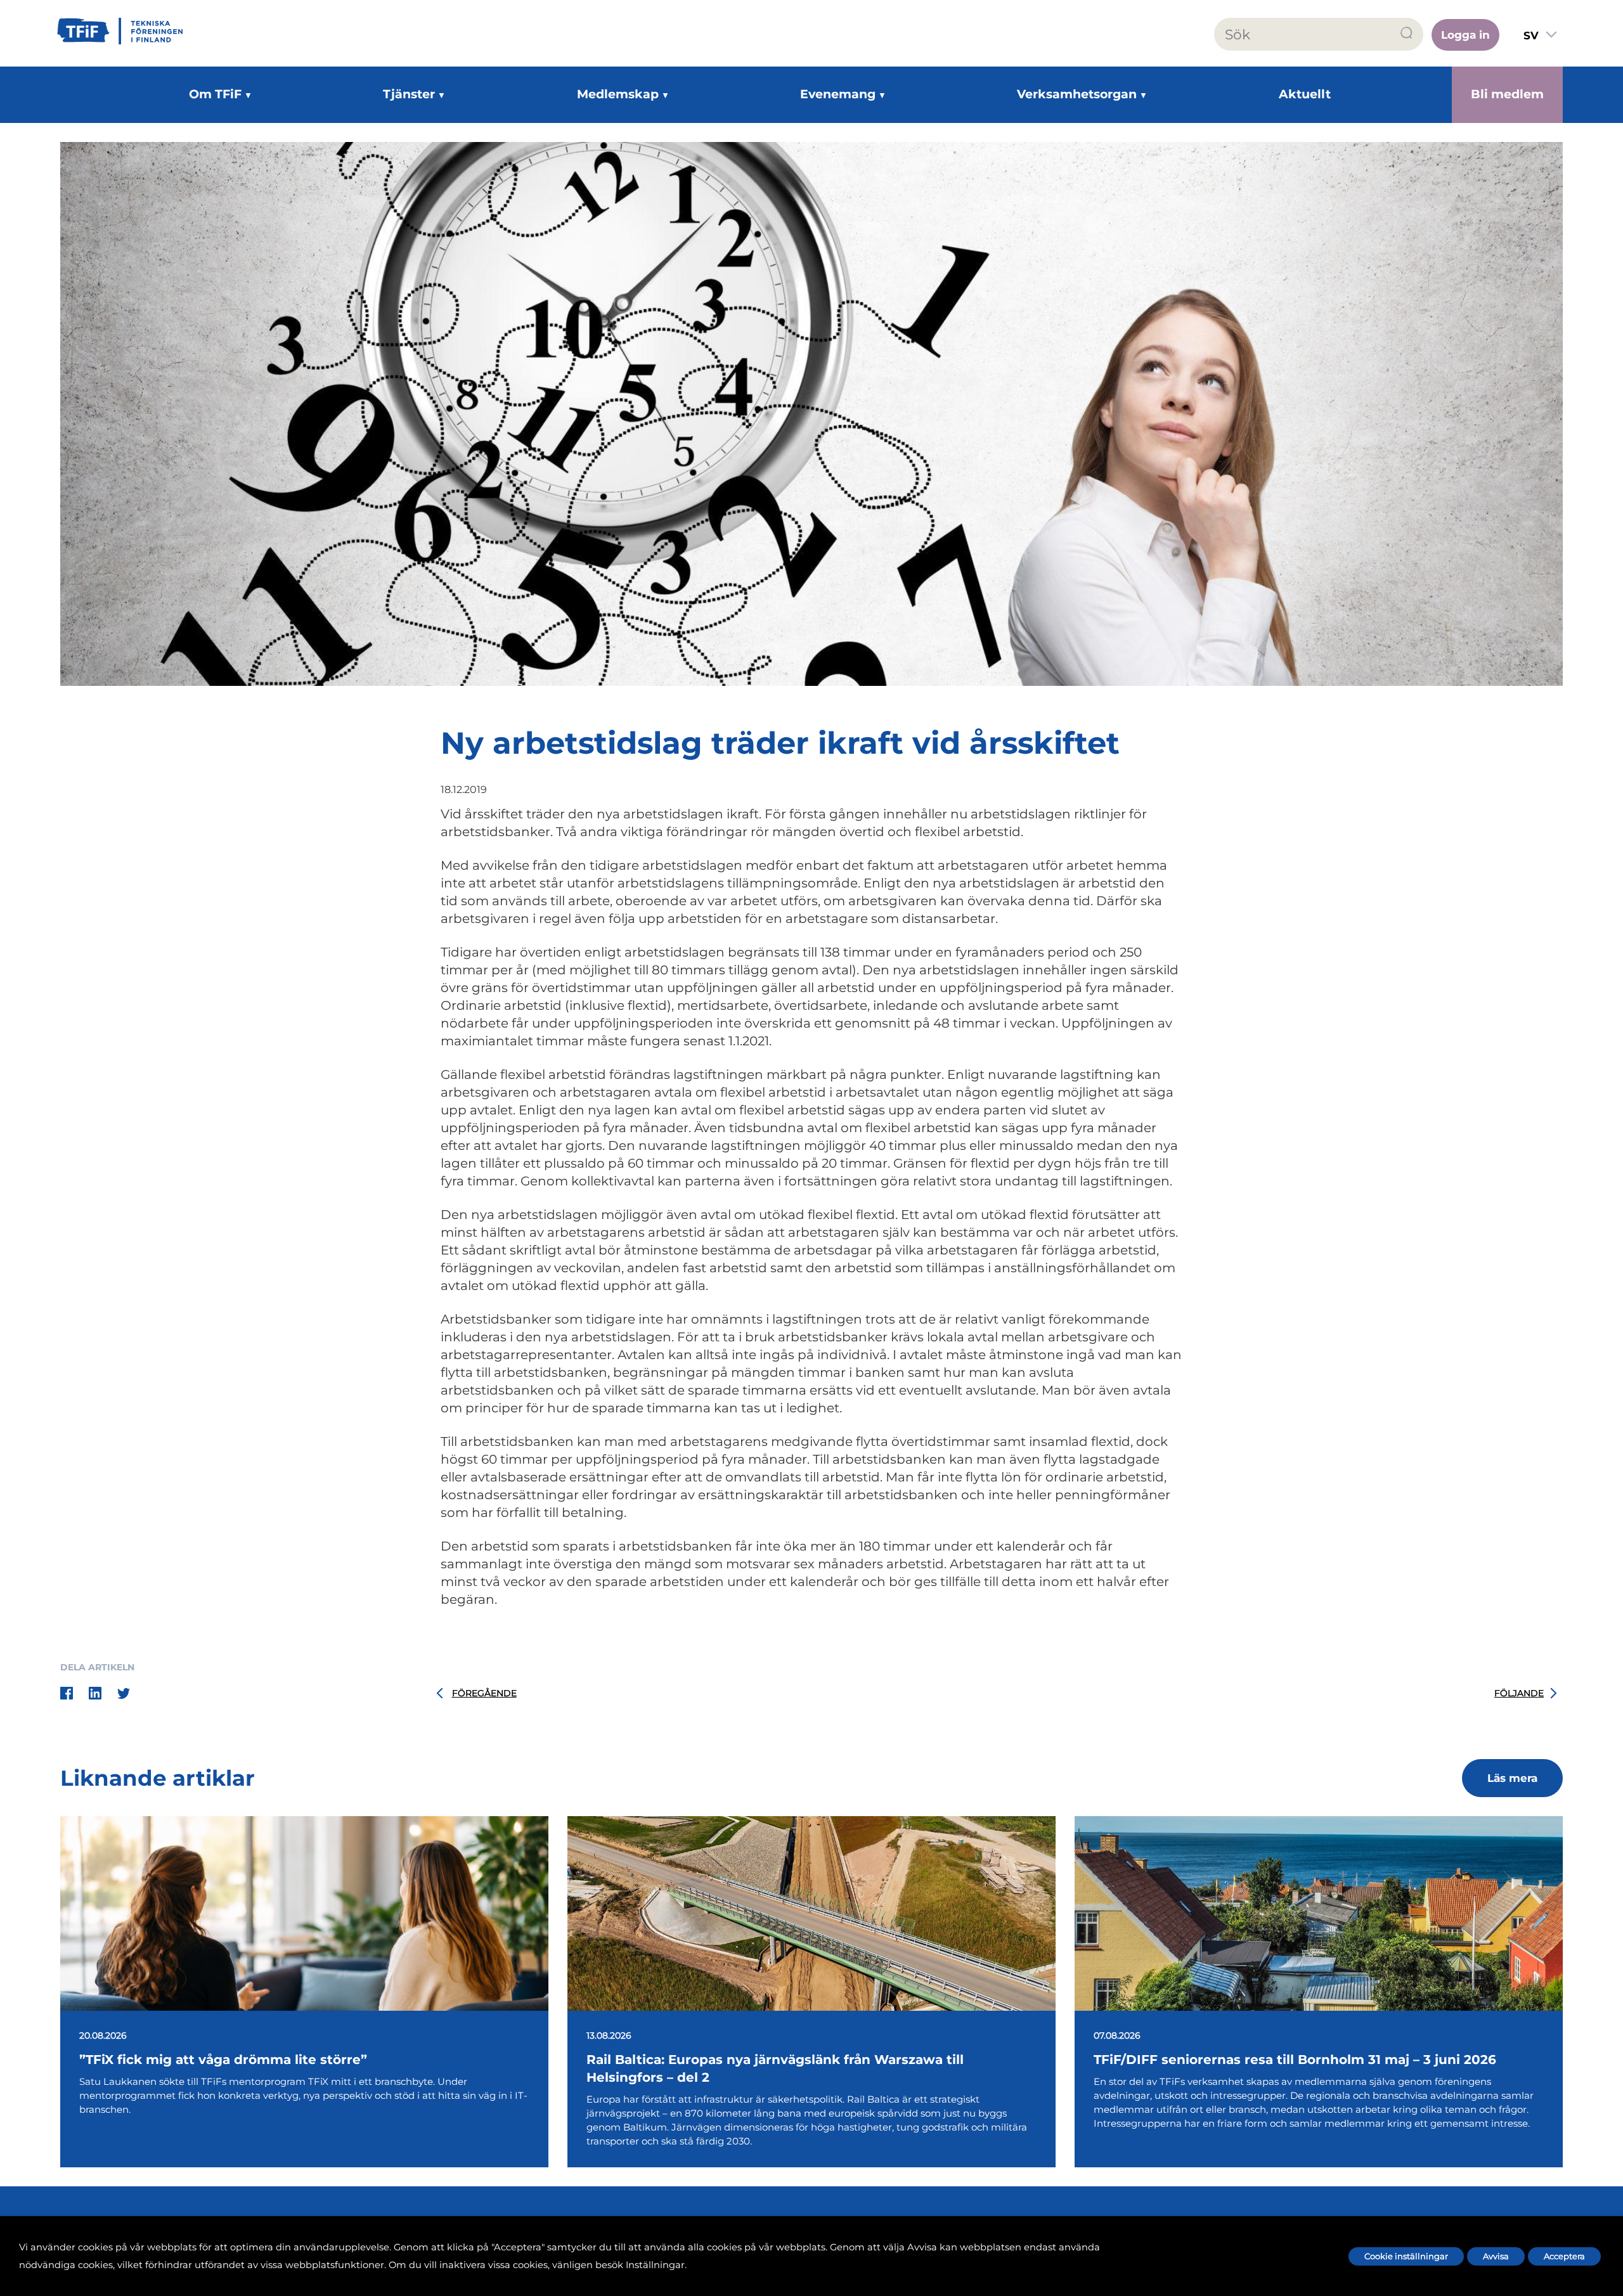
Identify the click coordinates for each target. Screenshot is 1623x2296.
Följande (1519, 1693)
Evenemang (838, 94)
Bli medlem (1507, 94)
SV (1531, 35)
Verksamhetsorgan (1077, 94)
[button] (1407, 33)
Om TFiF (215, 94)
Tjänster (409, 94)
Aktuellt (1305, 94)
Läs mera (1512, 1778)
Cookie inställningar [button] (1406, 2256)
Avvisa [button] (1496, 2256)
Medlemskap (618, 94)
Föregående (484, 1693)
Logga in (1465, 35)
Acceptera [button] (1564, 2256)
